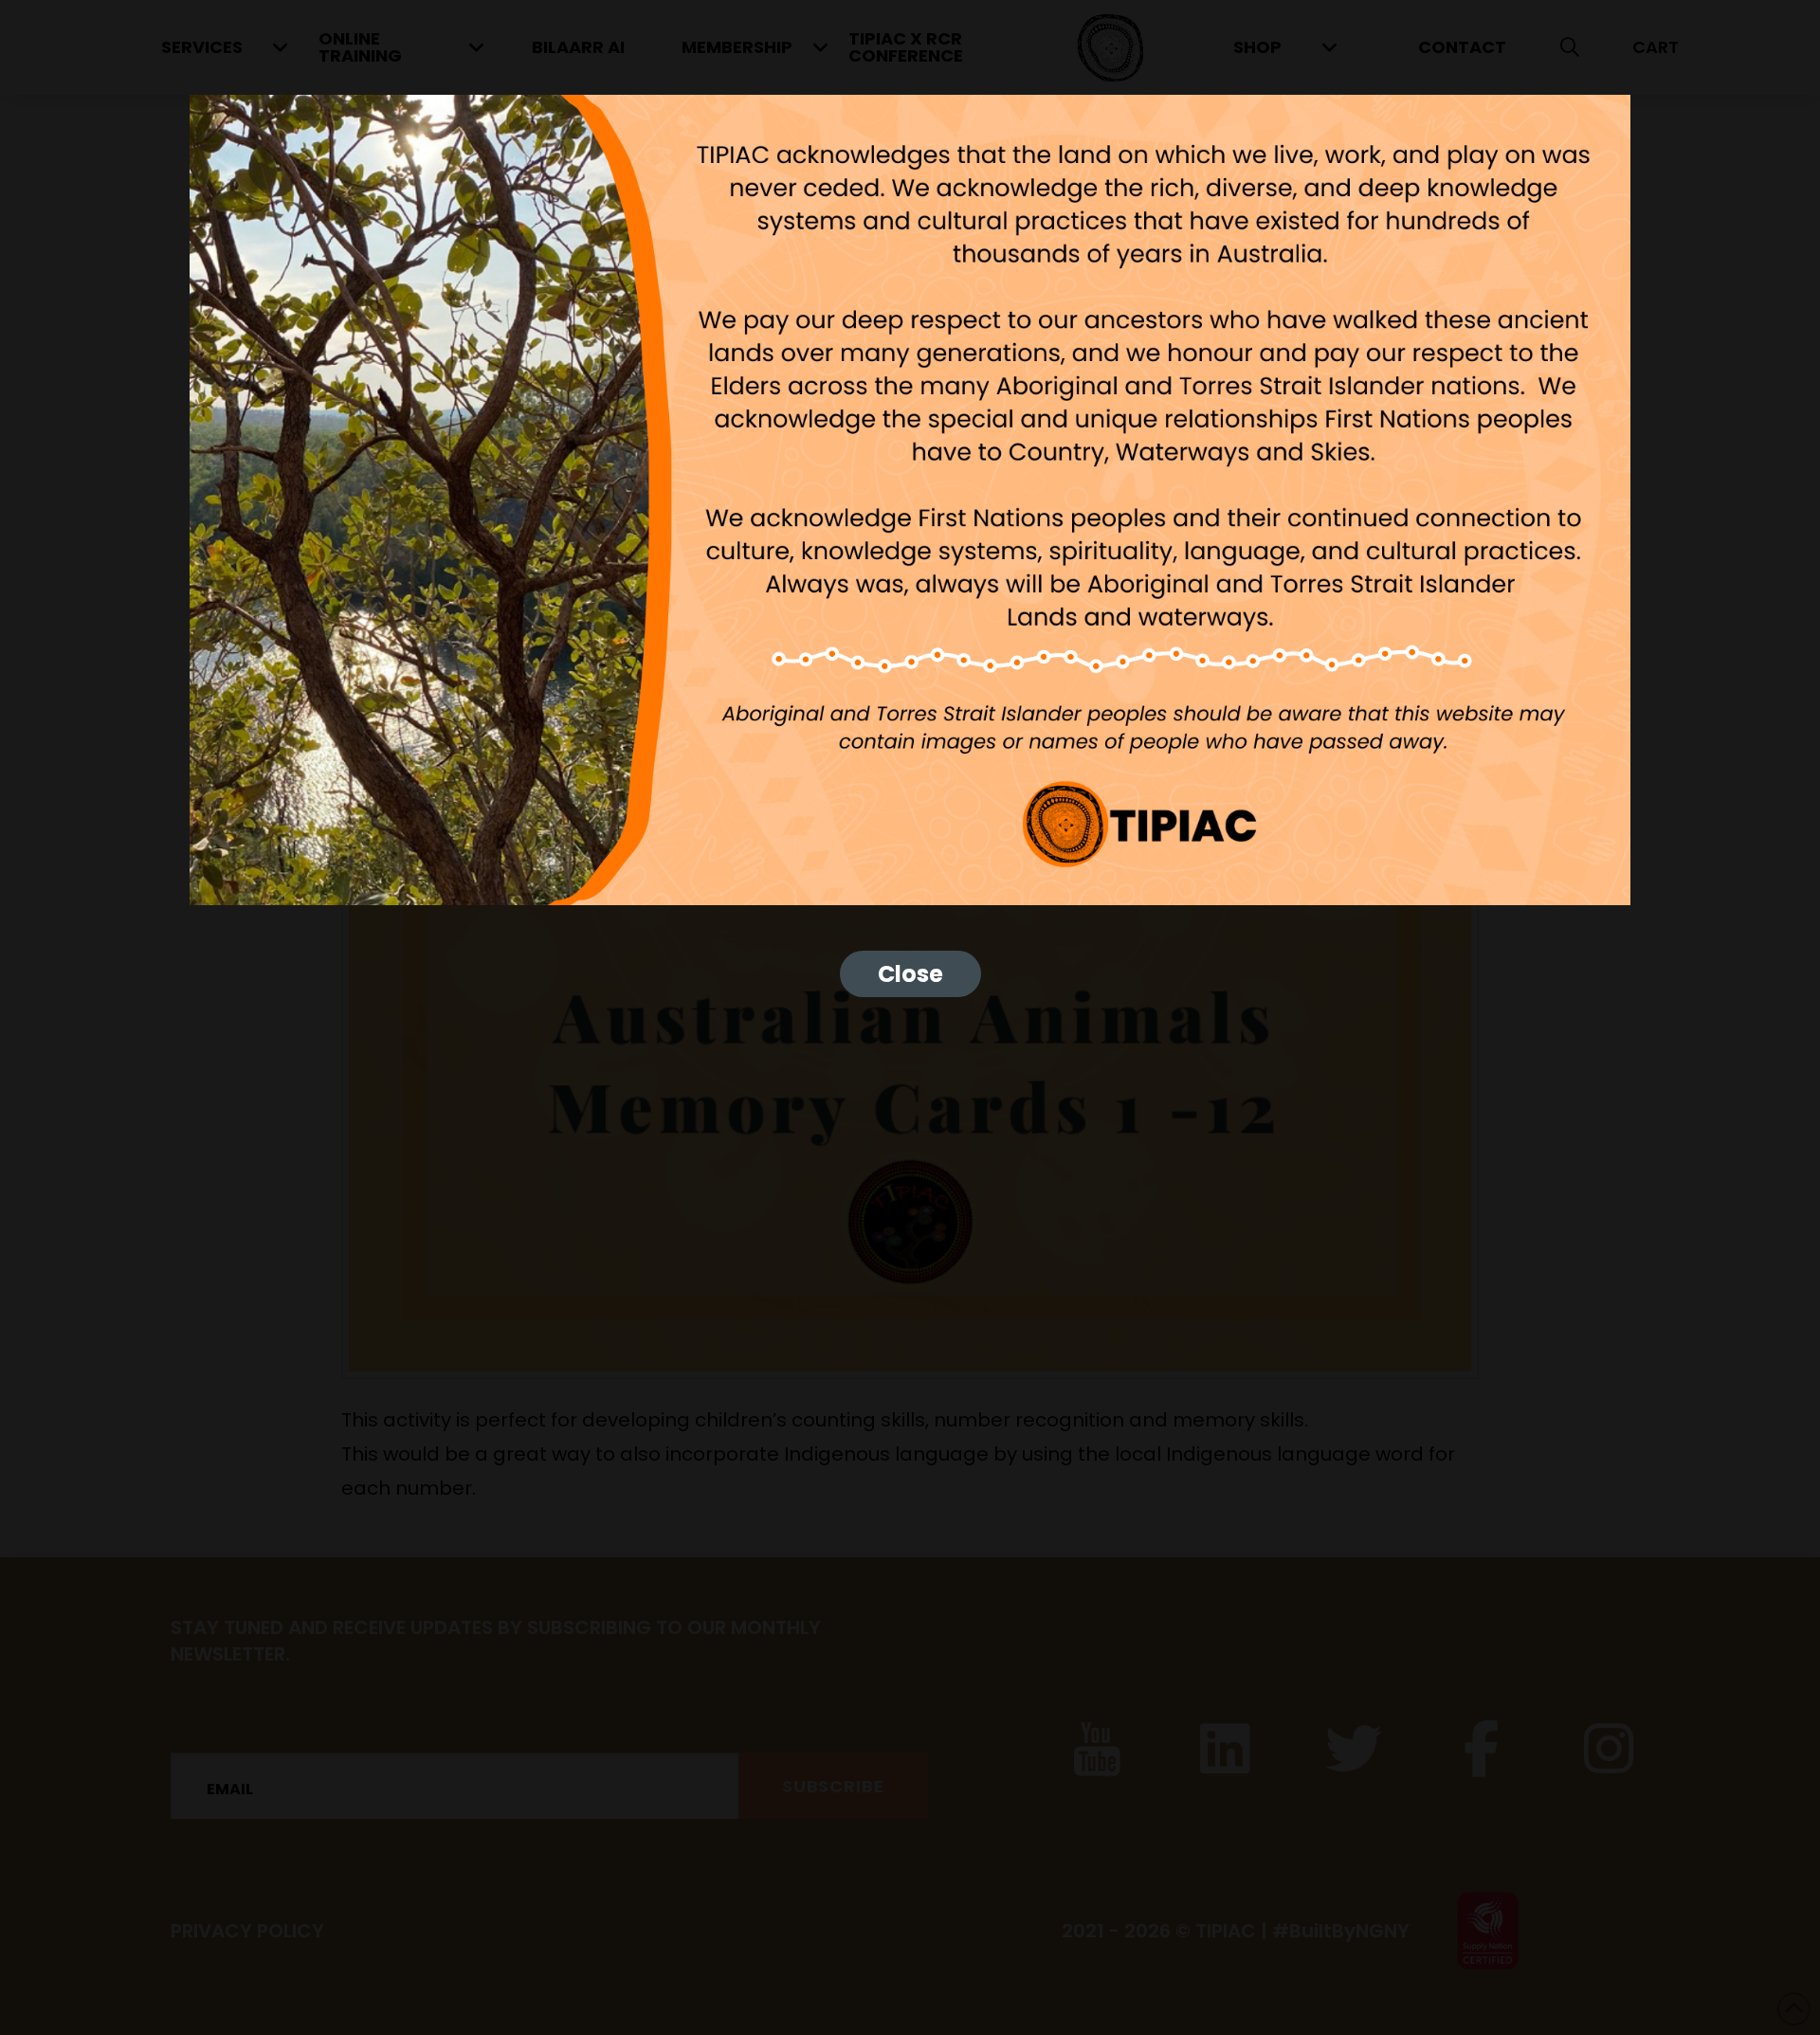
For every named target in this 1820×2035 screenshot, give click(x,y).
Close (910, 974)
